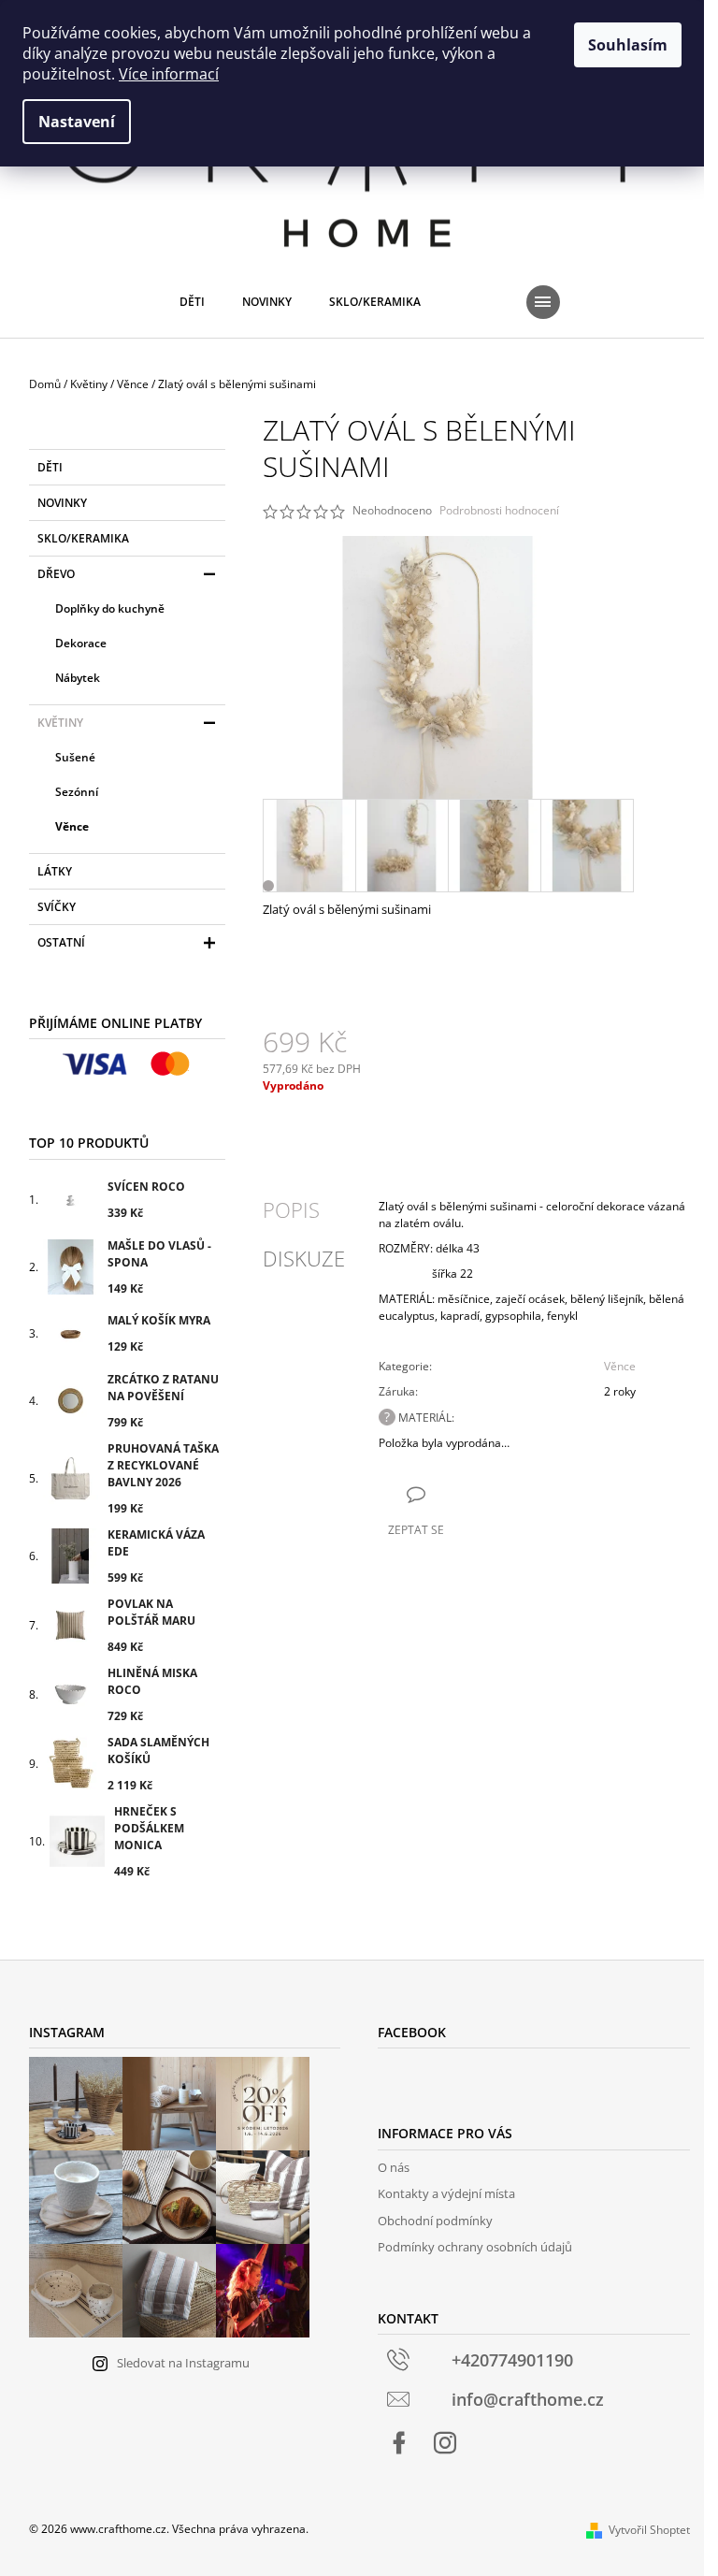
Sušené (75, 757)
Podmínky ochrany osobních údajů (475, 2247)
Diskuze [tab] (304, 1258)
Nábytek (78, 678)
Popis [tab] (291, 1209)
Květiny (60, 723)
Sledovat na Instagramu (183, 2363)
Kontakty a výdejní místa (446, 2193)
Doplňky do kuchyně (110, 608)
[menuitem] (192, 302)
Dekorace (81, 643)
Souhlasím (628, 45)
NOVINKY (62, 503)
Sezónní (77, 792)
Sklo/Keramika (83, 538)
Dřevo (56, 574)
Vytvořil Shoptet (649, 2530)
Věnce (72, 826)
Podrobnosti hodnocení (499, 511)
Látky (55, 871)
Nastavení (77, 122)
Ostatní (61, 942)
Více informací (169, 74)
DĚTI (50, 467)
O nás (394, 2167)
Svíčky (57, 907)
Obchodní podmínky (435, 2221)
